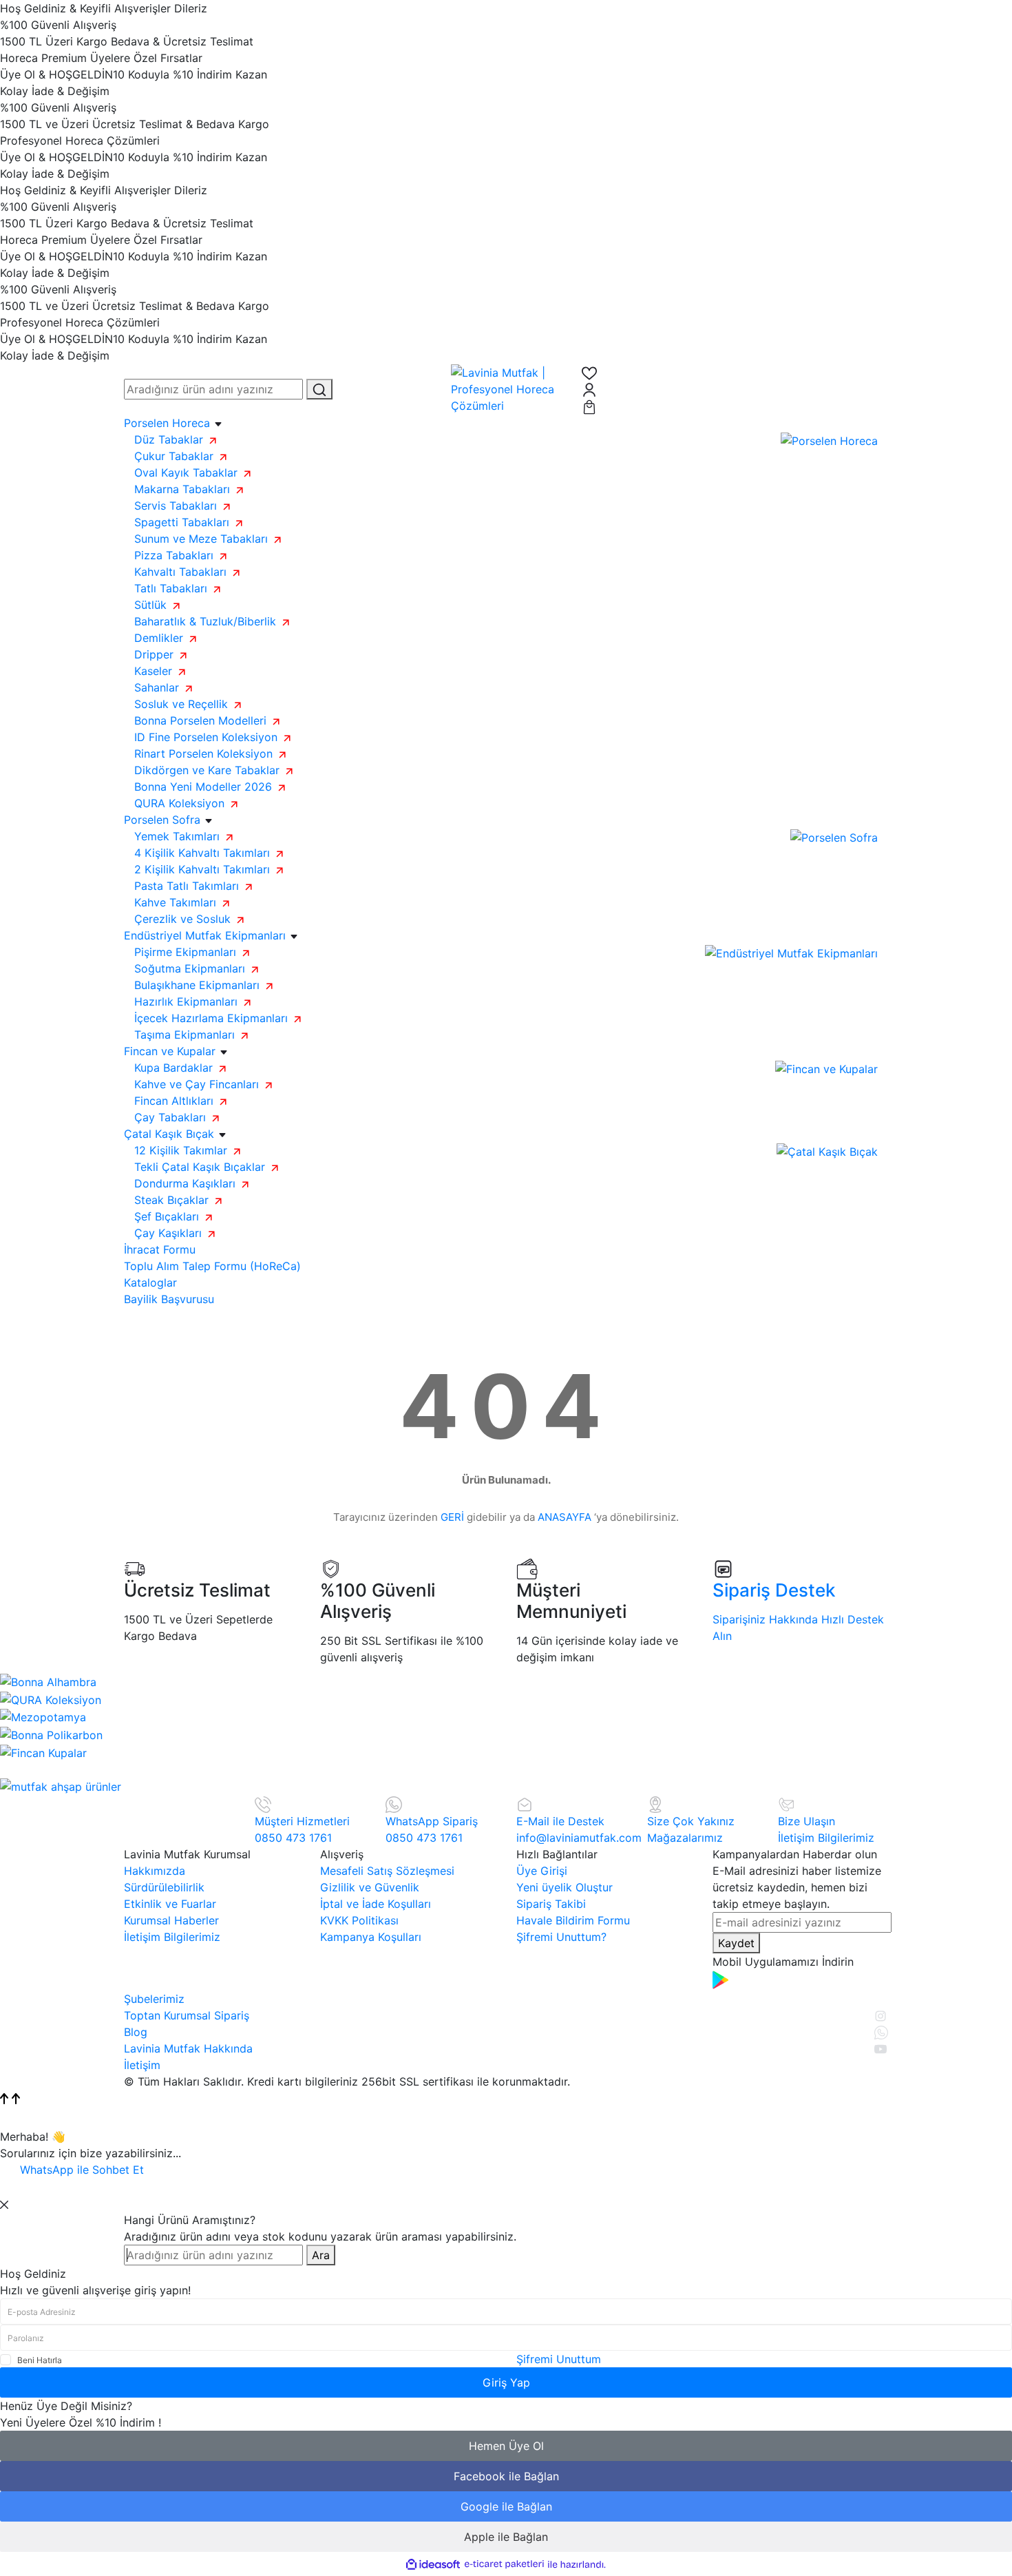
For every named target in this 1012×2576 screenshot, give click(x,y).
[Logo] (506, 388)
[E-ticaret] (504, 2564)
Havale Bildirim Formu (573, 1920)
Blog (136, 2032)
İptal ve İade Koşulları (376, 1904)
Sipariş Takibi (551, 1904)
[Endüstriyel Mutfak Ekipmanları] (791, 952)
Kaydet (736, 1943)
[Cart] (735, 406)
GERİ (452, 1517)
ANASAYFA (565, 1517)
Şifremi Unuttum (559, 2359)
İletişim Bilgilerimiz (172, 1937)
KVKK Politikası (359, 1920)
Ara (321, 2255)
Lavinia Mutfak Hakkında (188, 2048)
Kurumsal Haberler (171, 1920)
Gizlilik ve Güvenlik (370, 1887)
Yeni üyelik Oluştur (565, 1887)
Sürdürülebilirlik (164, 1887)
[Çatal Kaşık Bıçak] (827, 1150)
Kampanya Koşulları (371, 1937)
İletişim (142, 2065)
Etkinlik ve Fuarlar (170, 1904)
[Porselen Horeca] (829, 439)
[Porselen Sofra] (834, 836)
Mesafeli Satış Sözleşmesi (387, 1871)
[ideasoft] (433, 2564)
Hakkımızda (155, 1871)
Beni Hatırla (40, 2360)
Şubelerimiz (154, 1999)
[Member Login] (735, 389)
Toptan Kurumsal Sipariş (187, 2015)
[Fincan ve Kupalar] (826, 1068)
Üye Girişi (542, 1871)
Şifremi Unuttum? (561, 1937)
